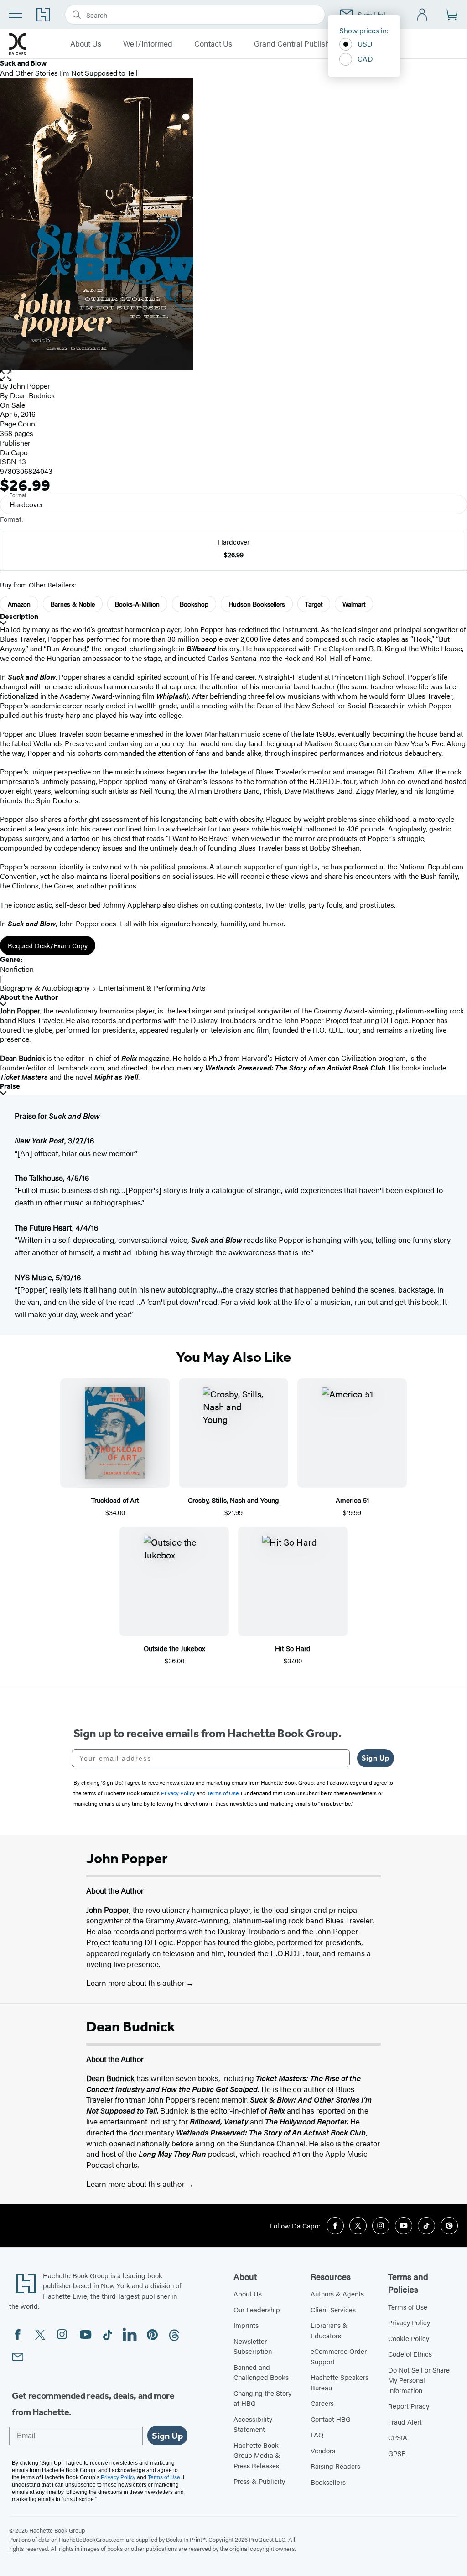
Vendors (323, 2450)
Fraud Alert (405, 2422)
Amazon (19, 604)
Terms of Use (408, 2307)
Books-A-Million (137, 604)
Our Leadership (257, 2309)
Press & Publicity (259, 2481)
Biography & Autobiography (45, 988)
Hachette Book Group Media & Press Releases (257, 2455)
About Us (86, 44)
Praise (10, 1086)
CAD (365, 59)
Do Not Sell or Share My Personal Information (419, 2380)
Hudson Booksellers (257, 604)
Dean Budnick (32, 395)
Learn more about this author (136, 1983)
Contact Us (213, 44)
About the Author (29, 997)
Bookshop (194, 604)
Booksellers (328, 2482)
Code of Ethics (410, 2354)
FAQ (317, 2434)
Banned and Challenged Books (261, 2372)
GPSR (397, 2453)
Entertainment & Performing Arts (152, 988)
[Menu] (16, 14)
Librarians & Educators (329, 2330)
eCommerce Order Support (339, 2356)
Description (19, 616)
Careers (322, 2403)
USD (365, 44)
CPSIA (398, 2437)
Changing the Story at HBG (262, 2398)
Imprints (246, 2325)
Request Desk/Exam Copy (48, 945)
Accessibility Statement (253, 2424)
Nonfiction (17, 969)
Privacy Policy (409, 2322)
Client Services (333, 2309)
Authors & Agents (337, 2293)
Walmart (354, 604)
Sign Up (376, 1758)
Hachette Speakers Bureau (340, 2382)
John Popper (30, 386)
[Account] (423, 15)
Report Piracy (409, 2406)
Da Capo (14, 452)
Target (314, 604)
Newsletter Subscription (253, 2346)
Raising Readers (335, 2466)
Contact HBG (331, 2419)
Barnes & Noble (73, 604)
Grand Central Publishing (297, 44)
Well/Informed (148, 44)
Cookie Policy (409, 2338)
